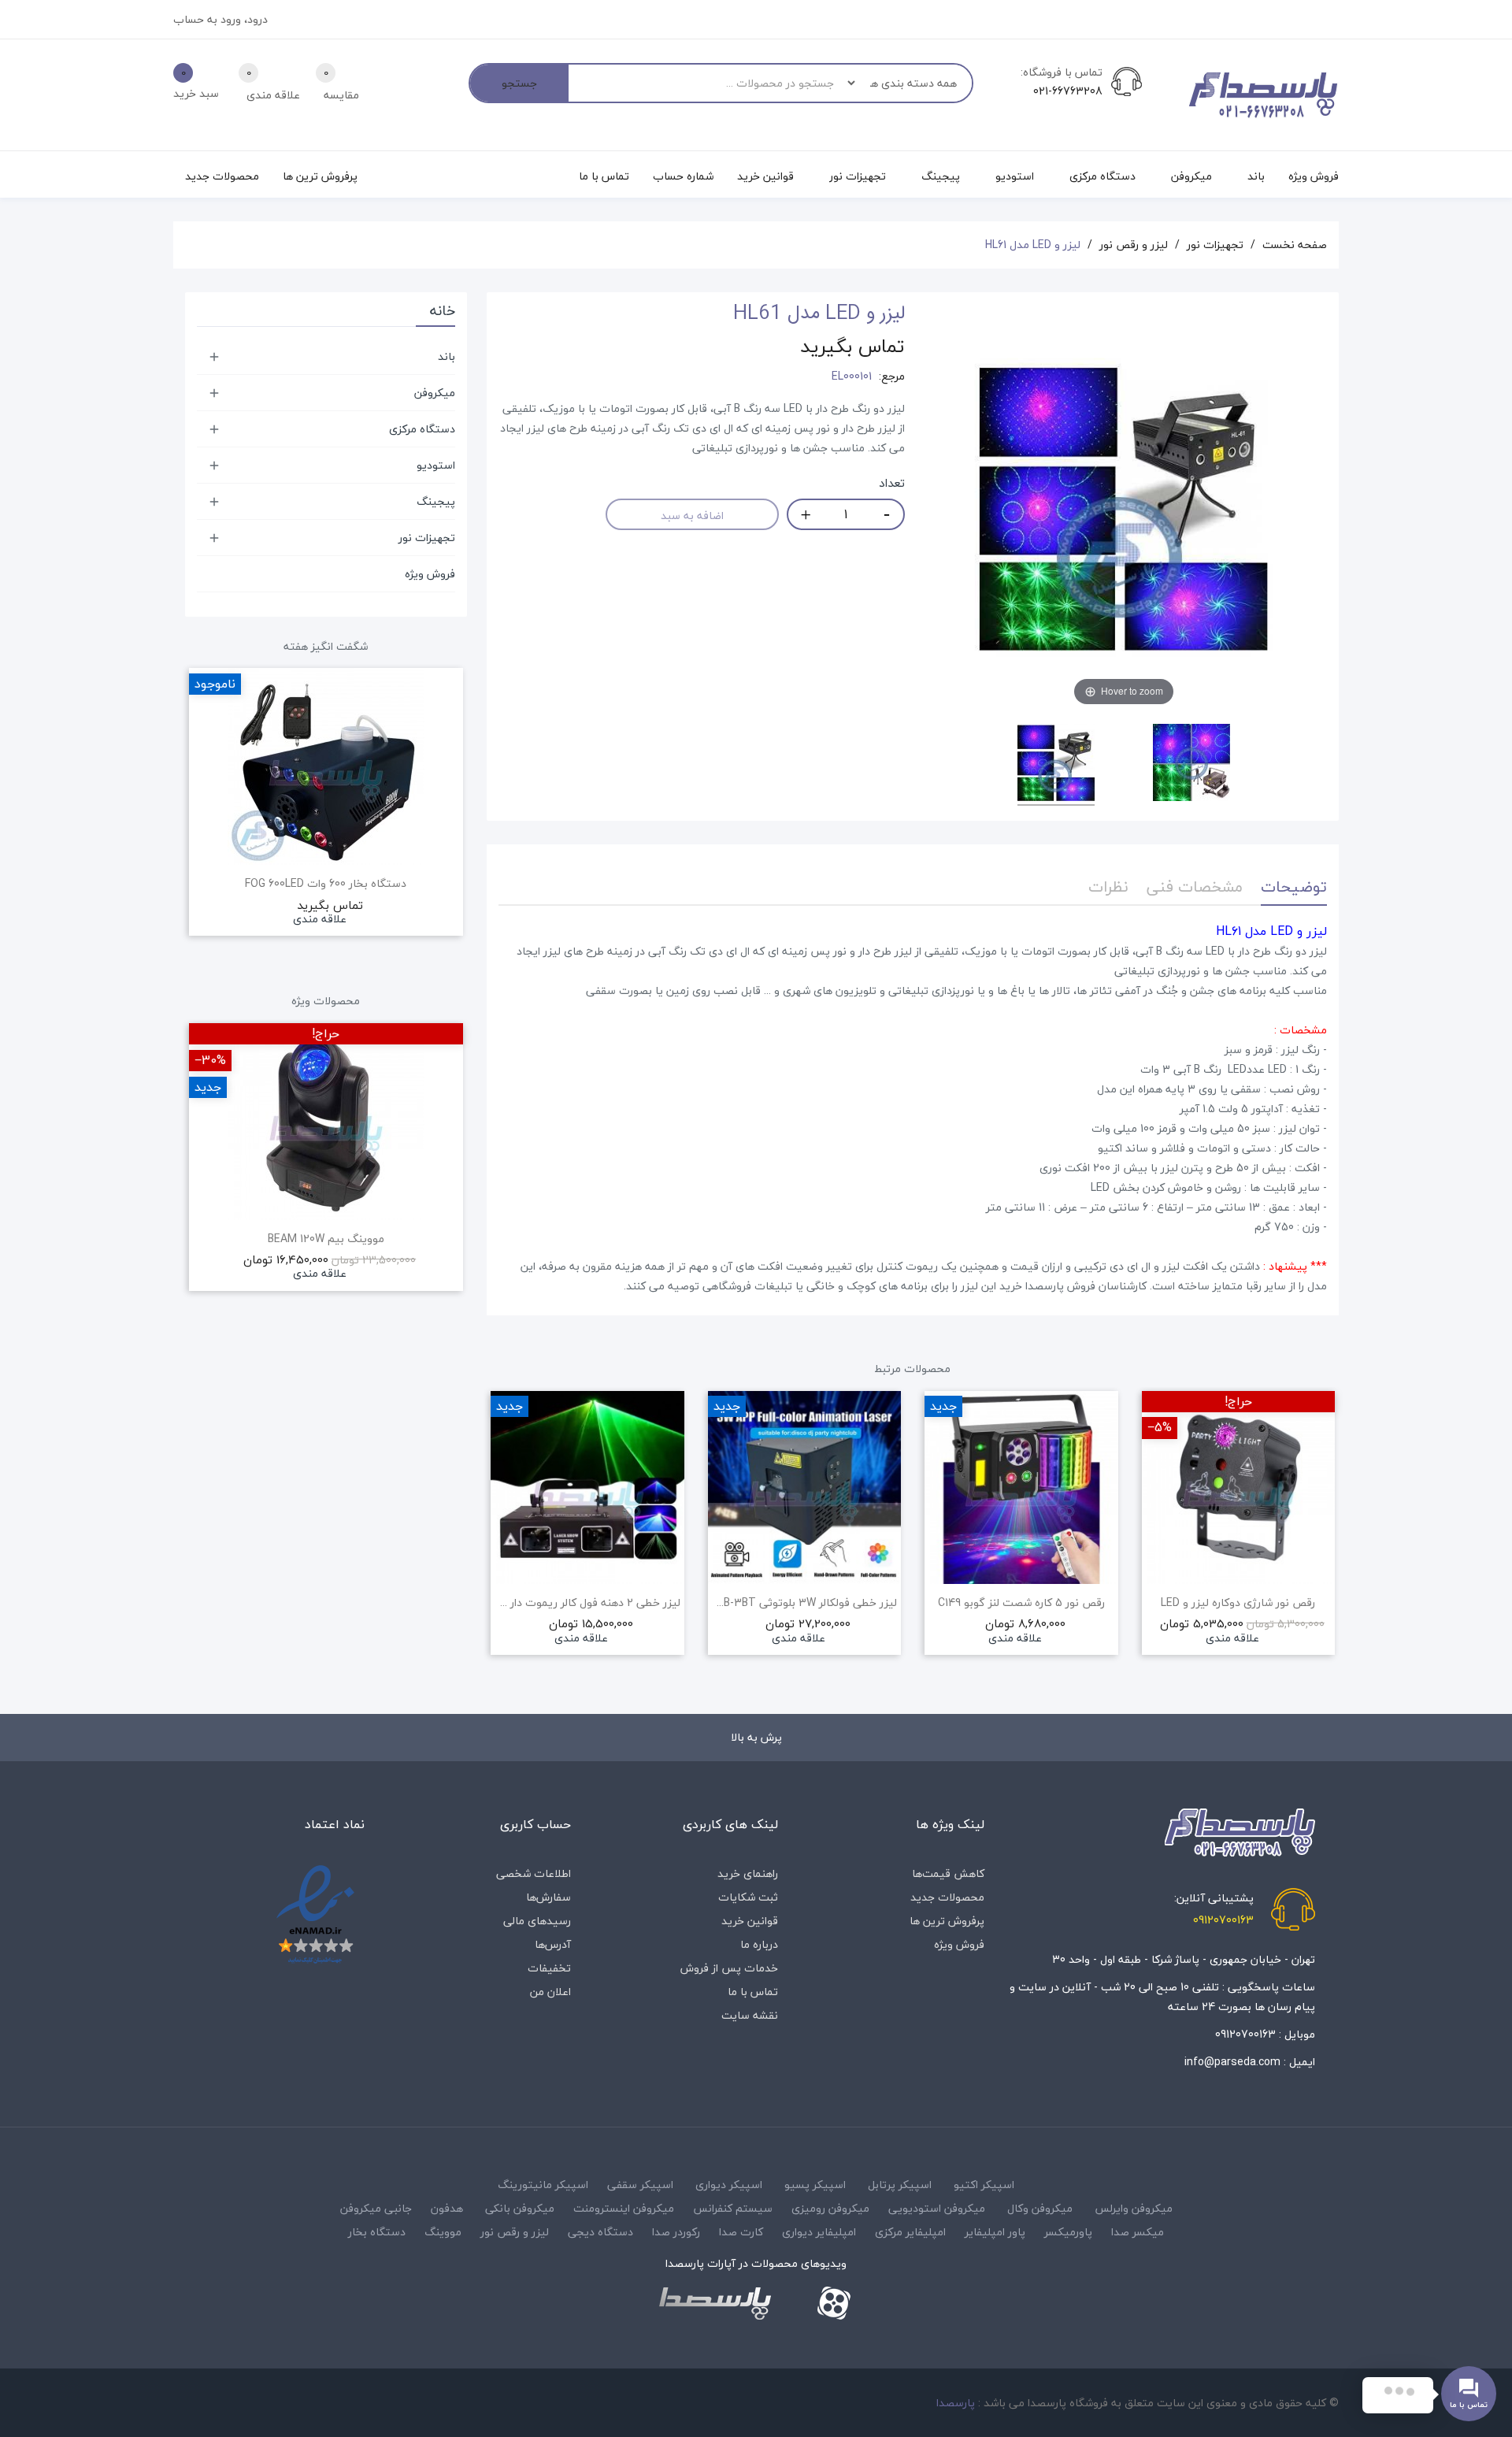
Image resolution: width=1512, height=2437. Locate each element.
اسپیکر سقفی (640, 2185)
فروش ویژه (430, 574)
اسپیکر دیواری (729, 2185)
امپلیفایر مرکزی (910, 2232)
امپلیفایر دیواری (819, 2232)
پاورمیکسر (1068, 2232)
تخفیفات (549, 1968)
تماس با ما (753, 1992)
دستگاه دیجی (600, 2232)
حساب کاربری (535, 1824)
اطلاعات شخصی (534, 1873)
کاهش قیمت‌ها (948, 1873)
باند (447, 356)
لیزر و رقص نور (515, 2232)
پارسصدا (956, 2403)
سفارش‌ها (548, 1897)
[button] (498, 1545)
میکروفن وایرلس (1134, 2208)
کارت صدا (741, 2232)
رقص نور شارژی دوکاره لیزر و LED (1238, 1603)
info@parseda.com (1232, 2062)
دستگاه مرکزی (422, 429)
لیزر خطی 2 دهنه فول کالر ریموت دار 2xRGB (587, 1603)
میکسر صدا (1138, 2232)
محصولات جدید (947, 1897)
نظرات (1108, 887)
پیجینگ (436, 501)
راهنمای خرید (748, 1873)
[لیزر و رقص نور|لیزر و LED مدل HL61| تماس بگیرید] (1056, 765)
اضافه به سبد (692, 516)
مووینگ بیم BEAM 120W (326, 1239)
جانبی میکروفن (376, 2208)
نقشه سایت (750, 2015)
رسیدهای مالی (537, 1921)
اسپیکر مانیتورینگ (543, 2185)
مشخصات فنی (1195, 887)
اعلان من (550, 1992)
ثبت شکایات (748, 1897)
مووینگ (443, 2232)
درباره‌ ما (759, 1944)
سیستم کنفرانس (733, 2208)
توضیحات (1294, 887)
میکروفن (435, 393)
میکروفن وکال (1040, 2208)
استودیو (436, 465)
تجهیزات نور (427, 538)
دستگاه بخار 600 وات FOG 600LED (326, 884)
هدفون (447, 2208)
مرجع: (892, 376)
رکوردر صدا (676, 2232)
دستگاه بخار (377, 2232)
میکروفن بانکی (520, 2208)
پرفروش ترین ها (947, 1921)
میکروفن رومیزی (830, 2208)
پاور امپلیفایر (995, 2232)
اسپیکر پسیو (815, 2185)
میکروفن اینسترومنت (624, 2208)
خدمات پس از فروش (729, 1968)
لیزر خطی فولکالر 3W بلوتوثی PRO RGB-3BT (805, 1603)
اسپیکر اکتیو (984, 2185)
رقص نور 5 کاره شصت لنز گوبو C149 (1021, 1603)
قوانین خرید (750, 1921)
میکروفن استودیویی (937, 2208)
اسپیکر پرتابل (900, 2185)
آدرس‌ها (553, 1944)
